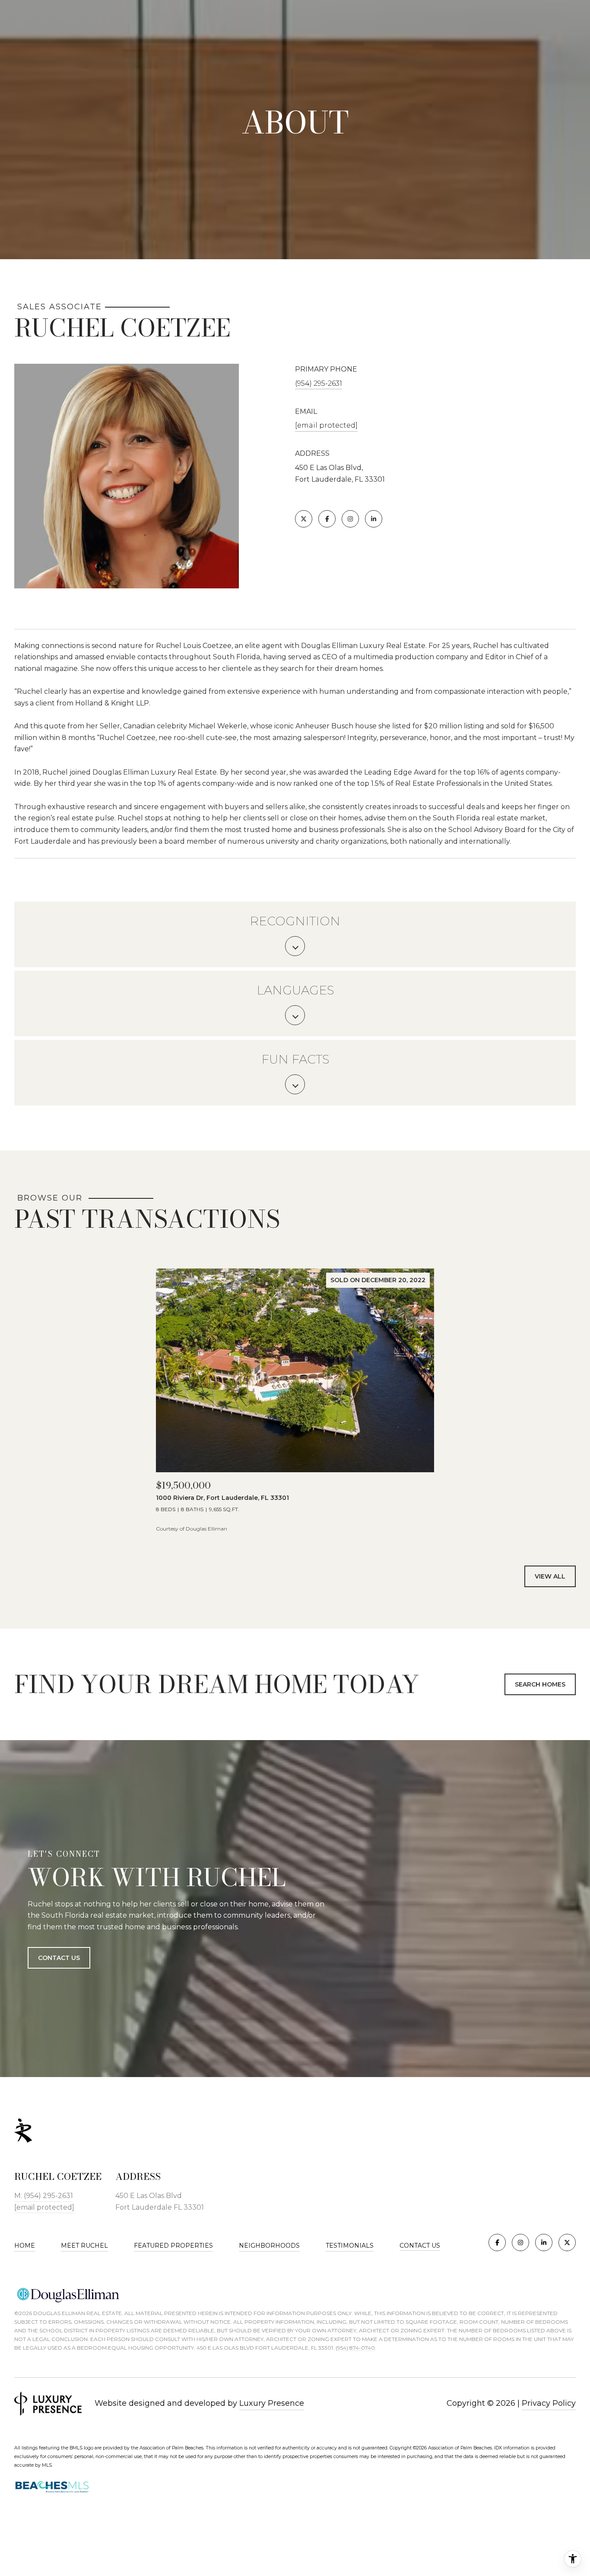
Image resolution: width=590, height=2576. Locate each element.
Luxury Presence (272, 2403)
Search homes (540, 1684)
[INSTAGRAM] (350, 519)
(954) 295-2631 (319, 383)
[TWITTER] (304, 519)
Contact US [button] (59, 1957)
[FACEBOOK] (327, 519)
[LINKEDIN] (374, 519)
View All (550, 1576)
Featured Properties (173, 2246)
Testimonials (350, 2246)
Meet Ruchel (84, 2246)
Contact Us (420, 2246)
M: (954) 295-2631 (44, 2196)
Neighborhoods (269, 2246)
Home (25, 2246)
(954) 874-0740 (355, 2348)
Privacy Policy (549, 2403)
